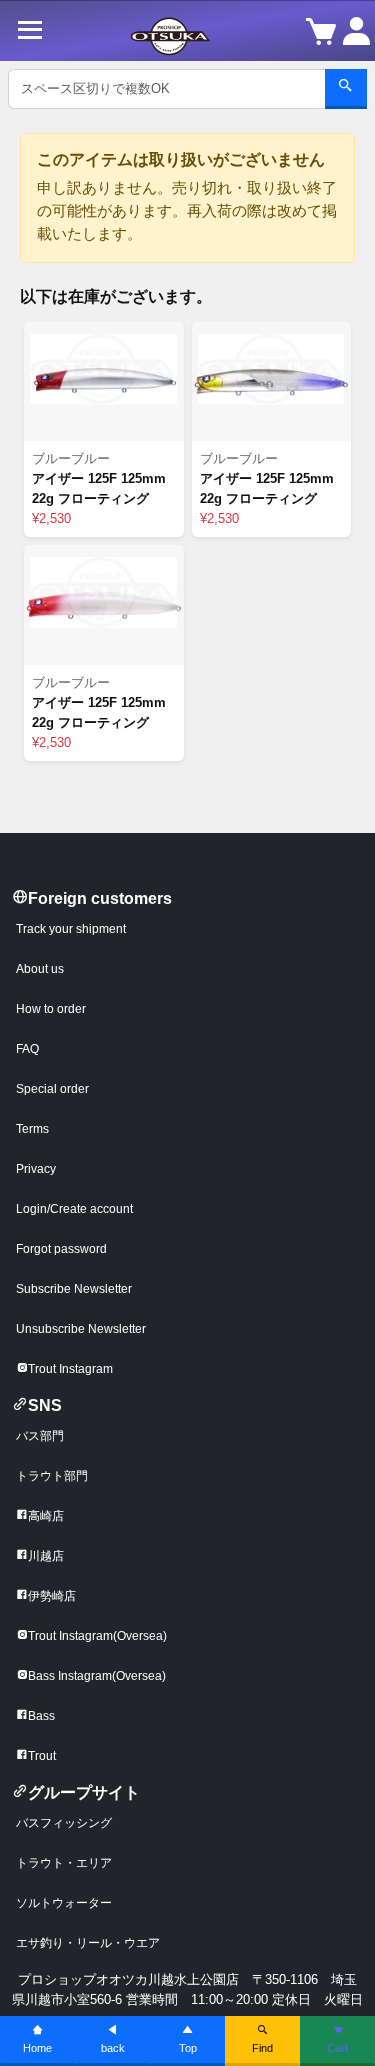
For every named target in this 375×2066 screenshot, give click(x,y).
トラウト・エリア (64, 1863)
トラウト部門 (52, 1476)
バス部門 (40, 1436)
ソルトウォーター (64, 1903)
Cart (337, 2048)
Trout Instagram (70, 1369)
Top (188, 2048)
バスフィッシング (64, 1823)
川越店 (46, 1556)
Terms (32, 1129)
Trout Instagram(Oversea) (97, 1636)
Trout (42, 1756)
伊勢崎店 (52, 1596)
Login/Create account (74, 1209)
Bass (41, 1716)
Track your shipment (71, 929)
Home (37, 2048)
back (113, 2048)
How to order (51, 1009)
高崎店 (46, 1516)
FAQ (27, 1049)
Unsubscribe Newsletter (81, 1329)
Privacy (36, 1169)
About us (40, 969)
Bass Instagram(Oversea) (97, 1676)
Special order (52, 1089)
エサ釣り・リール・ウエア (88, 1943)
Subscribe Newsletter (74, 1289)
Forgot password (61, 1249)
